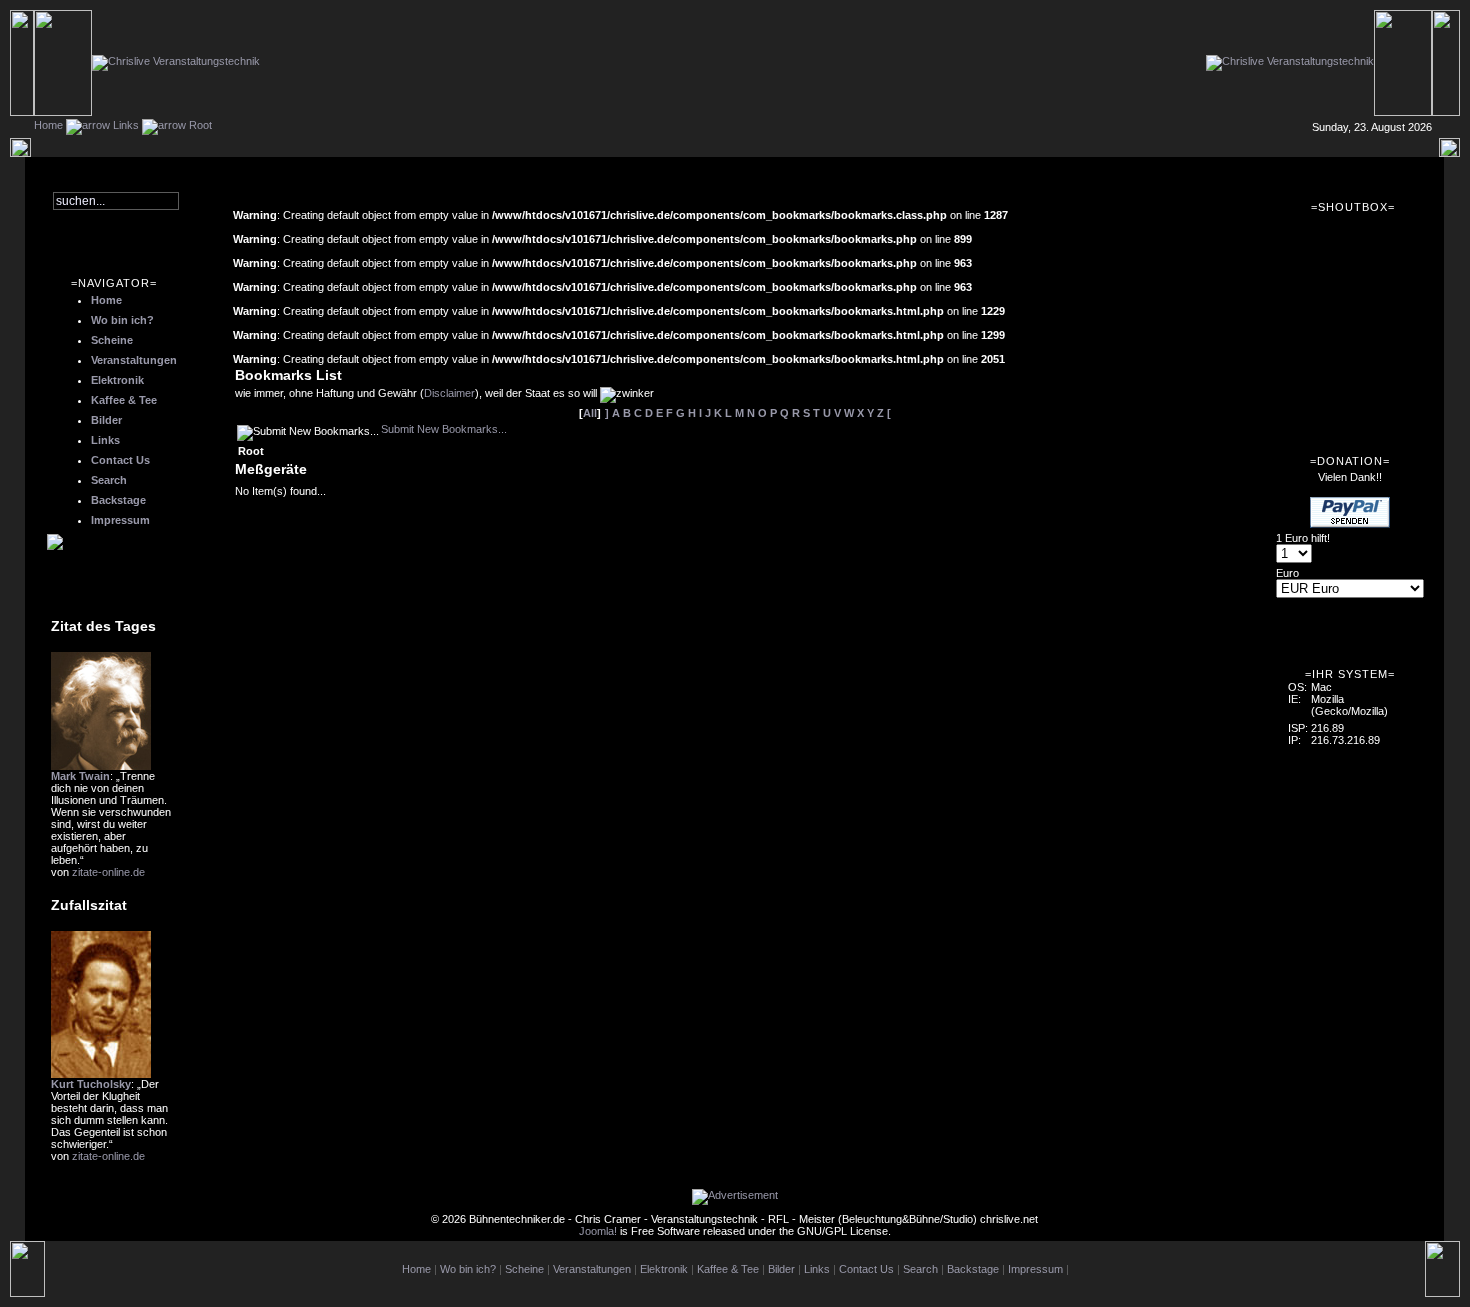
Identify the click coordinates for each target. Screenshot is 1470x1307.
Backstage (118, 500)
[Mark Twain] (101, 766)
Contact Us (120, 460)
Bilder (106, 420)
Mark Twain (80, 776)
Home (48, 125)
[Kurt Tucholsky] (101, 1074)
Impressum (120, 520)
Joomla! (598, 1231)
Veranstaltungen (134, 360)
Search (109, 480)
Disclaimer (449, 393)
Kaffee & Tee (124, 400)
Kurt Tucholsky (91, 1084)
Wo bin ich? (122, 320)
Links (126, 125)
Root (200, 125)
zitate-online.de (108, 872)
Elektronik (117, 380)
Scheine (112, 340)
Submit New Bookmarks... (444, 429)
